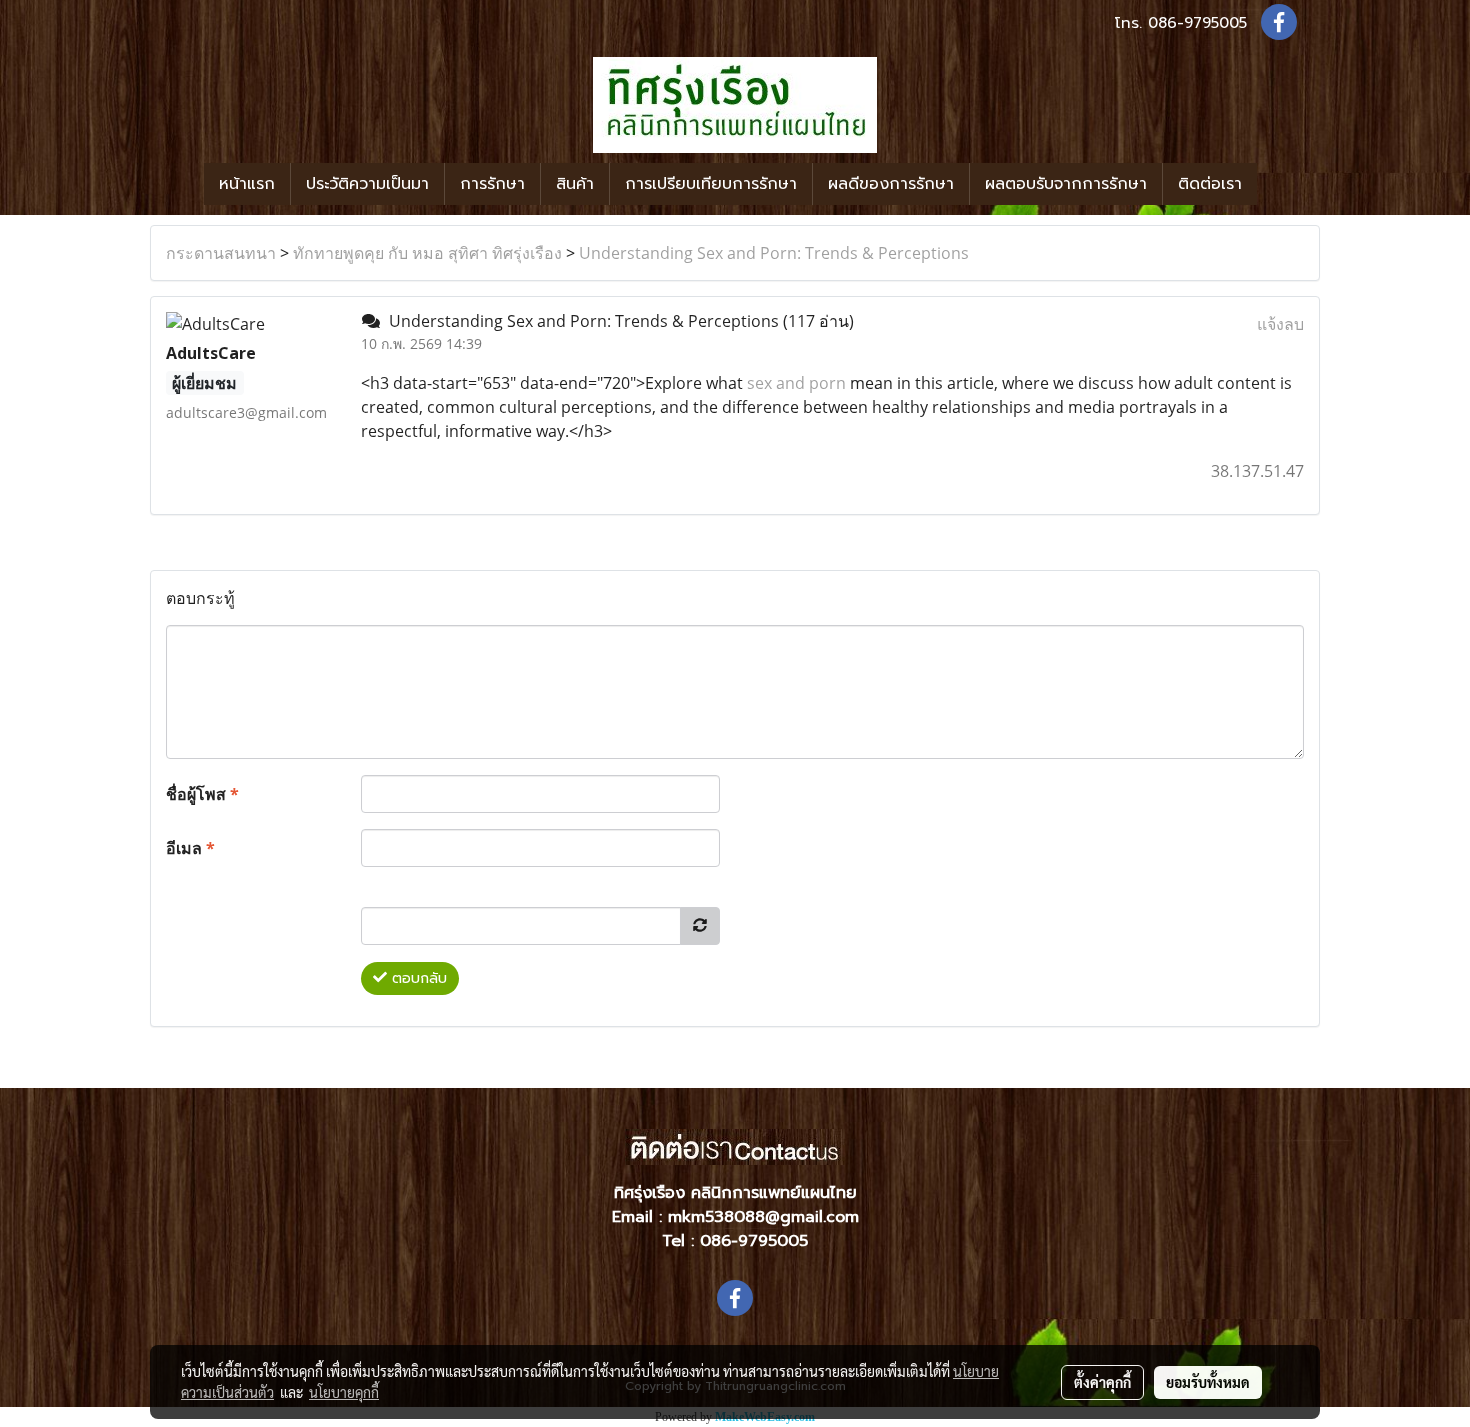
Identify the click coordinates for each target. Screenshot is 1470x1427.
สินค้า (575, 184)
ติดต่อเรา (1210, 184)
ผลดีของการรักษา (891, 184)
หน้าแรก (247, 184)
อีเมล (190, 848)
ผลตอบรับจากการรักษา (1066, 184)
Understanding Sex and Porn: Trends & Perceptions (774, 253)
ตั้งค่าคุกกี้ (1102, 1382)
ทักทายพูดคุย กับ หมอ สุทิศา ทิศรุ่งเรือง (427, 253)
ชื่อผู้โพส (202, 794)
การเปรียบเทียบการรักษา (711, 184)
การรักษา (492, 184)
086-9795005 (1197, 23)
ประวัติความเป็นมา (367, 184)
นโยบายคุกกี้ (344, 1392)
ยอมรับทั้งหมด (1208, 1382)
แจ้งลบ (1280, 324)
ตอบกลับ (417, 978)
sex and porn (796, 383)
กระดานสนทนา (221, 253)
